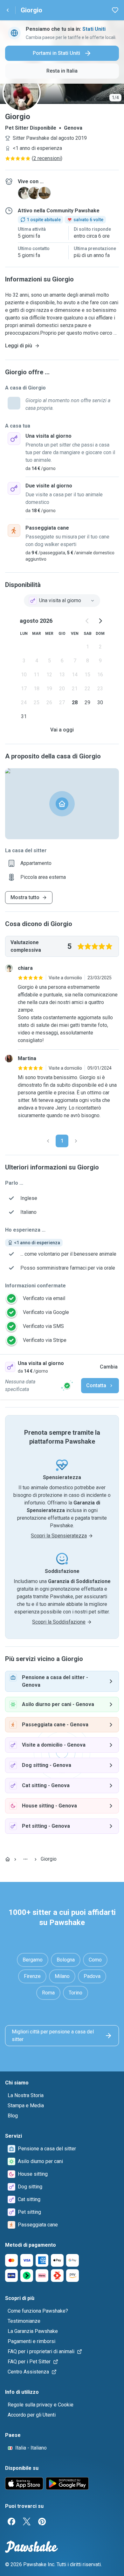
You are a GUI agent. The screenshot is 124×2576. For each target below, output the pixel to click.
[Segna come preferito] (115, 10)
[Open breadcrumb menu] (25, 1859)
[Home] (8, 1859)
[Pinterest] (42, 2521)
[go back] (8, 10)
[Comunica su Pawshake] (67, 1386)
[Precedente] (48, 1141)
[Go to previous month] (87, 621)
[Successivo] (76, 1141)
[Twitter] (27, 2521)
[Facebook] (11, 2521)
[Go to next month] (100, 621)
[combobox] (62, 601)
